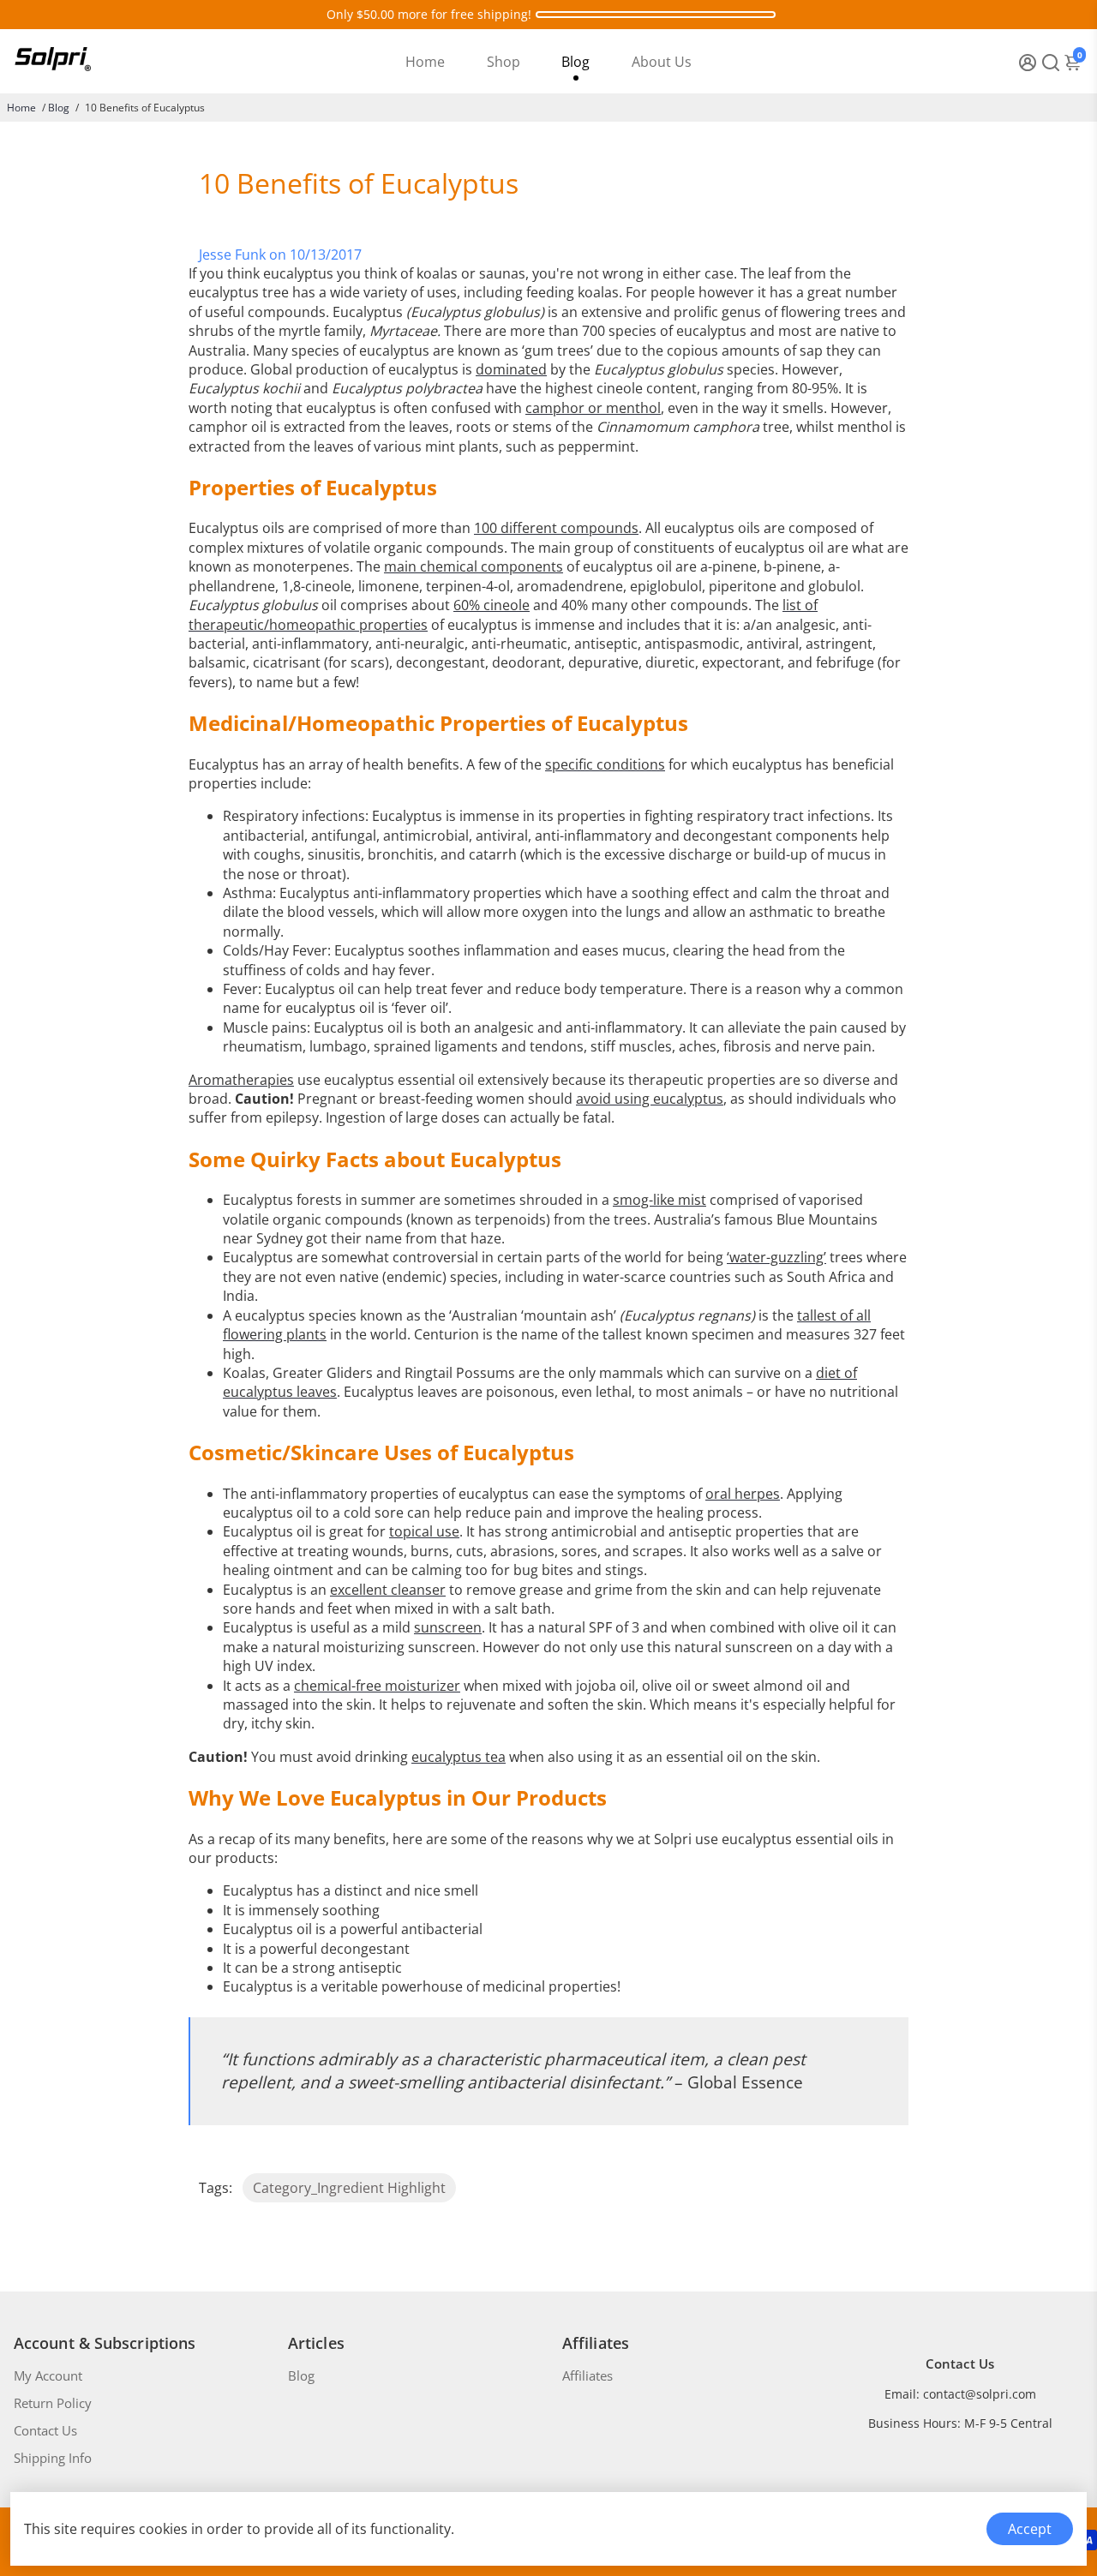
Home (425, 62)
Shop (504, 62)
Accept (1030, 2529)
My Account (48, 2375)
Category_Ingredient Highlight (349, 2188)
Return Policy (53, 2403)
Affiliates (587, 2375)
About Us (662, 62)
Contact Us (45, 2430)
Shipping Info (53, 2458)
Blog (575, 62)
